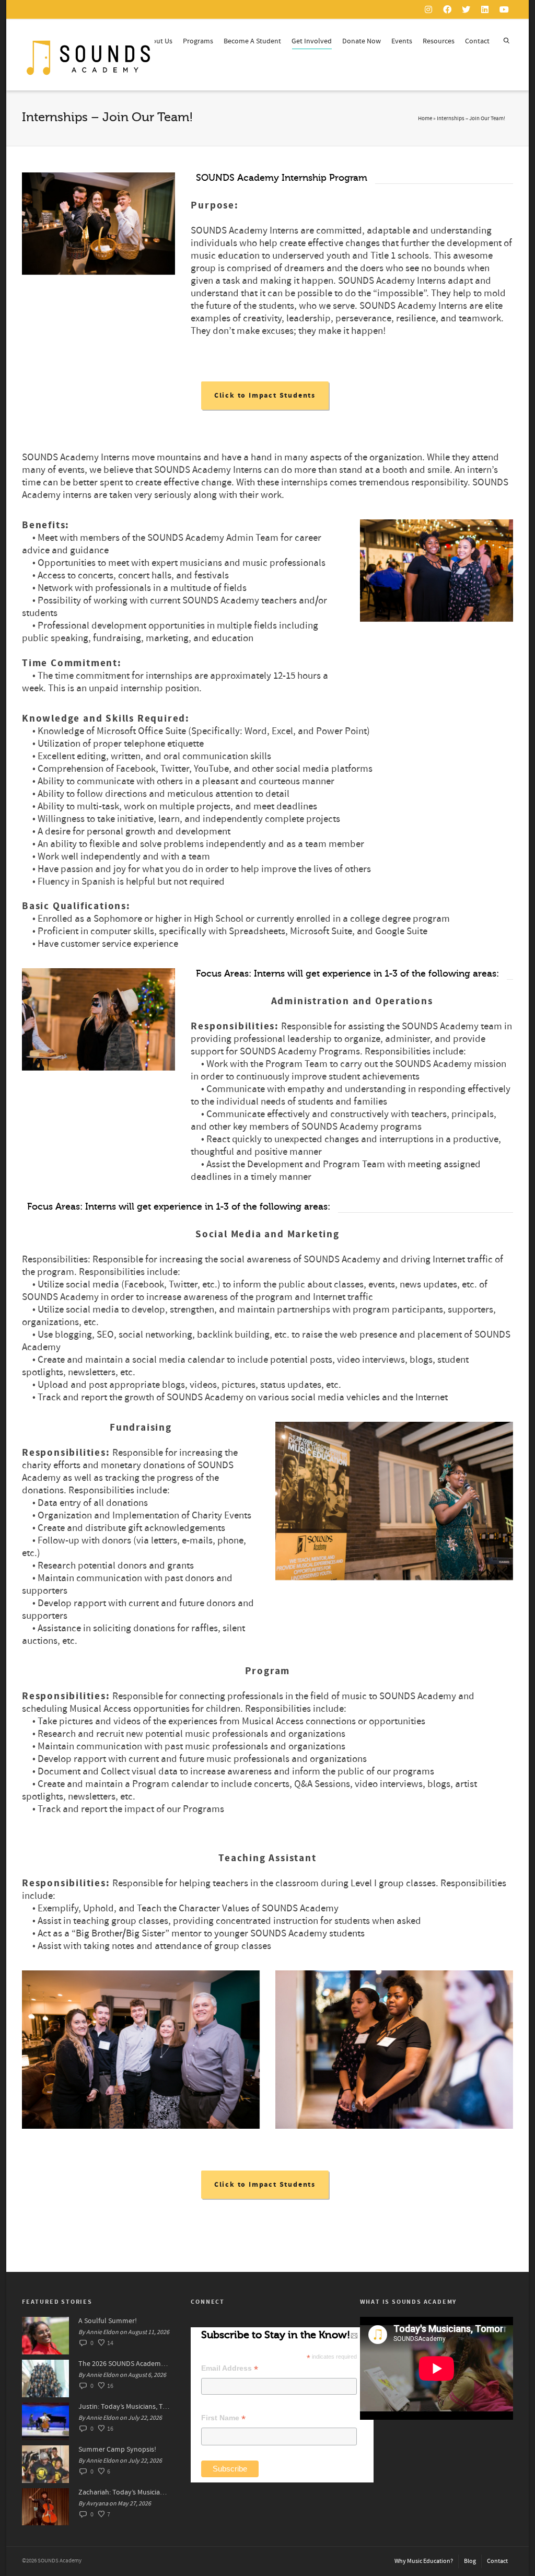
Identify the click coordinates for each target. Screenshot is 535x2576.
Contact (477, 41)
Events (402, 41)
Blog (470, 2561)
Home (425, 119)
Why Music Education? (424, 2561)
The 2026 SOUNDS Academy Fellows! (124, 2364)
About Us (158, 41)
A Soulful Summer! (108, 2321)
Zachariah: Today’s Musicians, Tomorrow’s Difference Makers (124, 2492)
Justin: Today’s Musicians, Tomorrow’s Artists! (124, 2407)
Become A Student (252, 41)
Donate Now (362, 41)
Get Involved (312, 41)
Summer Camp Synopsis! (117, 2450)
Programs (198, 41)
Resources (439, 41)
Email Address (230, 2368)
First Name (223, 2418)
